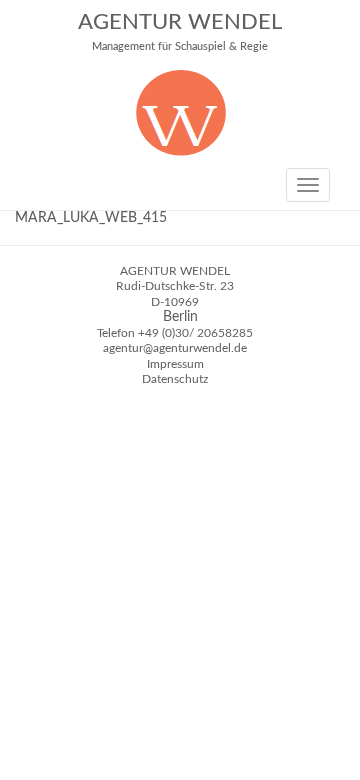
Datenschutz (175, 379)
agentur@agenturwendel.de (175, 348)
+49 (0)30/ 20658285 (195, 333)
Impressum (175, 364)
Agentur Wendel (180, 31)
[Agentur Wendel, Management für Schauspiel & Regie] (180, 152)
